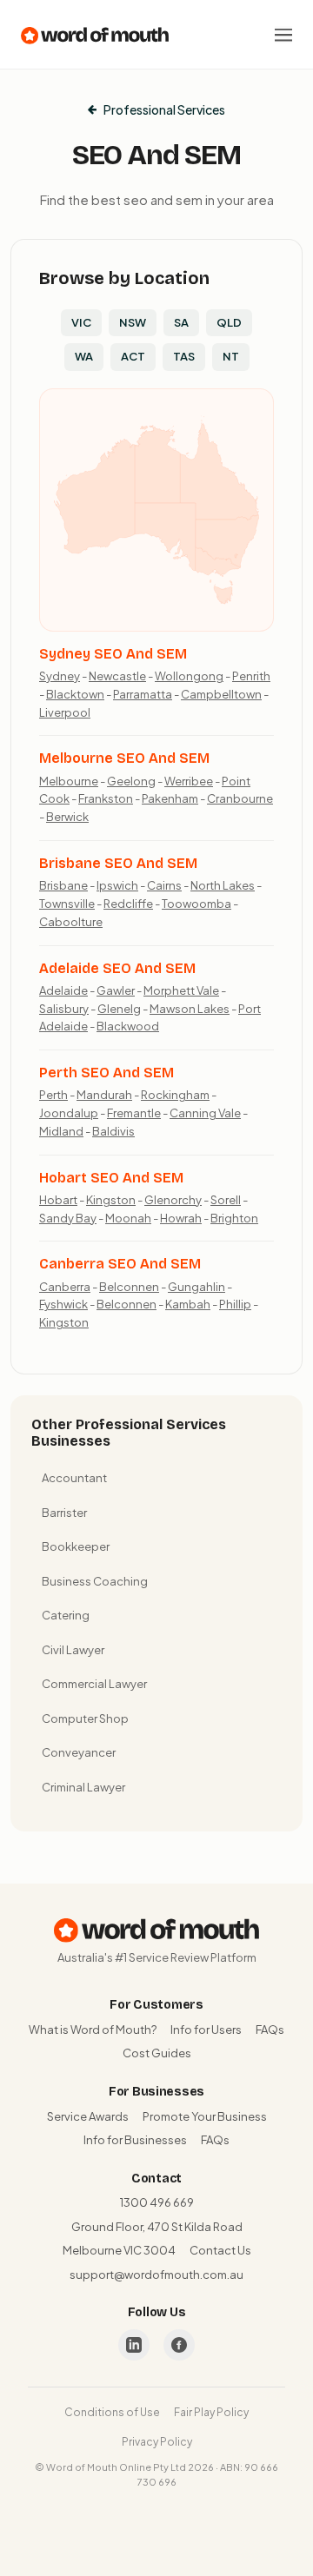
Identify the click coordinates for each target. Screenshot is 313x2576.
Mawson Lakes (190, 1009)
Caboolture (71, 922)
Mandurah (104, 1095)
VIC (81, 322)
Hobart (58, 1200)
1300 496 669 (157, 2202)
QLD (229, 322)
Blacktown (75, 694)
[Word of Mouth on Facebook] (179, 2345)
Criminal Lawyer (83, 1787)
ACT (133, 356)
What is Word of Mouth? (93, 2030)
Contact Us (220, 2250)
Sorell (226, 1200)
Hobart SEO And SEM (111, 1178)
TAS (184, 356)
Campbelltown (221, 694)
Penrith (251, 676)
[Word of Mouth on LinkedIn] (134, 2345)
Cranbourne (240, 798)
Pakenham (170, 798)
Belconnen (129, 1287)
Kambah (188, 1304)
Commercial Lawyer (94, 1684)
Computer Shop (85, 1718)
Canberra (65, 1287)
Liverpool (65, 712)
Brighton (234, 1218)
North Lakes (223, 885)
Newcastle (117, 676)
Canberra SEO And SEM (120, 1264)
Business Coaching (95, 1581)
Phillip (235, 1304)
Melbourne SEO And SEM (124, 758)
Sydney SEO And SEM (113, 654)
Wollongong (189, 676)
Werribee (189, 781)
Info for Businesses (135, 2140)
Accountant (74, 1478)
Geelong (131, 781)
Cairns (164, 885)
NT (231, 356)
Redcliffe (128, 904)
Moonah (128, 1218)
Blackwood (128, 1026)
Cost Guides (157, 2053)
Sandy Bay (68, 1218)
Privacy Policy (157, 2442)
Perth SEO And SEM (107, 1073)
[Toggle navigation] (283, 35)
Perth (53, 1095)
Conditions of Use (112, 2412)
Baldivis (113, 1131)
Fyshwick (63, 1304)
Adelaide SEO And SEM (117, 968)
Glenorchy (173, 1200)
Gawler (116, 990)
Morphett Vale (181, 990)
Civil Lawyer (73, 1650)
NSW (133, 322)
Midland (61, 1131)
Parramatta (143, 694)
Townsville (67, 904)
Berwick (67, 817)
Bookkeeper (76, 1546)
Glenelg (119, 1009)
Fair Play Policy (211, 2412)
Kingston (111, 1200)
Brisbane (63, 885)
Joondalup (69, 1113)
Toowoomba (196, 904)
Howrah (181, 1218)
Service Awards (88, 2116)
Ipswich (117, 885)
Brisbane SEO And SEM (118, 863)
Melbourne (69, 781)
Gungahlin (196, 1287)
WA (84, 356)
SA (181, 322)
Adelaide (63, 990)
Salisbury (64, 1009)
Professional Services (164, 109)
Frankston (106, 798)
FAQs (270, 2030)
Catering (66, 1615)
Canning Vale (205, 1113)
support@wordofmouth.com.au (156, 2275)
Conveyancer (79, 1752)
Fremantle (134, 1113)
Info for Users (206, 2030)
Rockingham (175, 1095)
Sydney (60, 676)
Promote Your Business (205, 2116)
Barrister (64, 1513)
